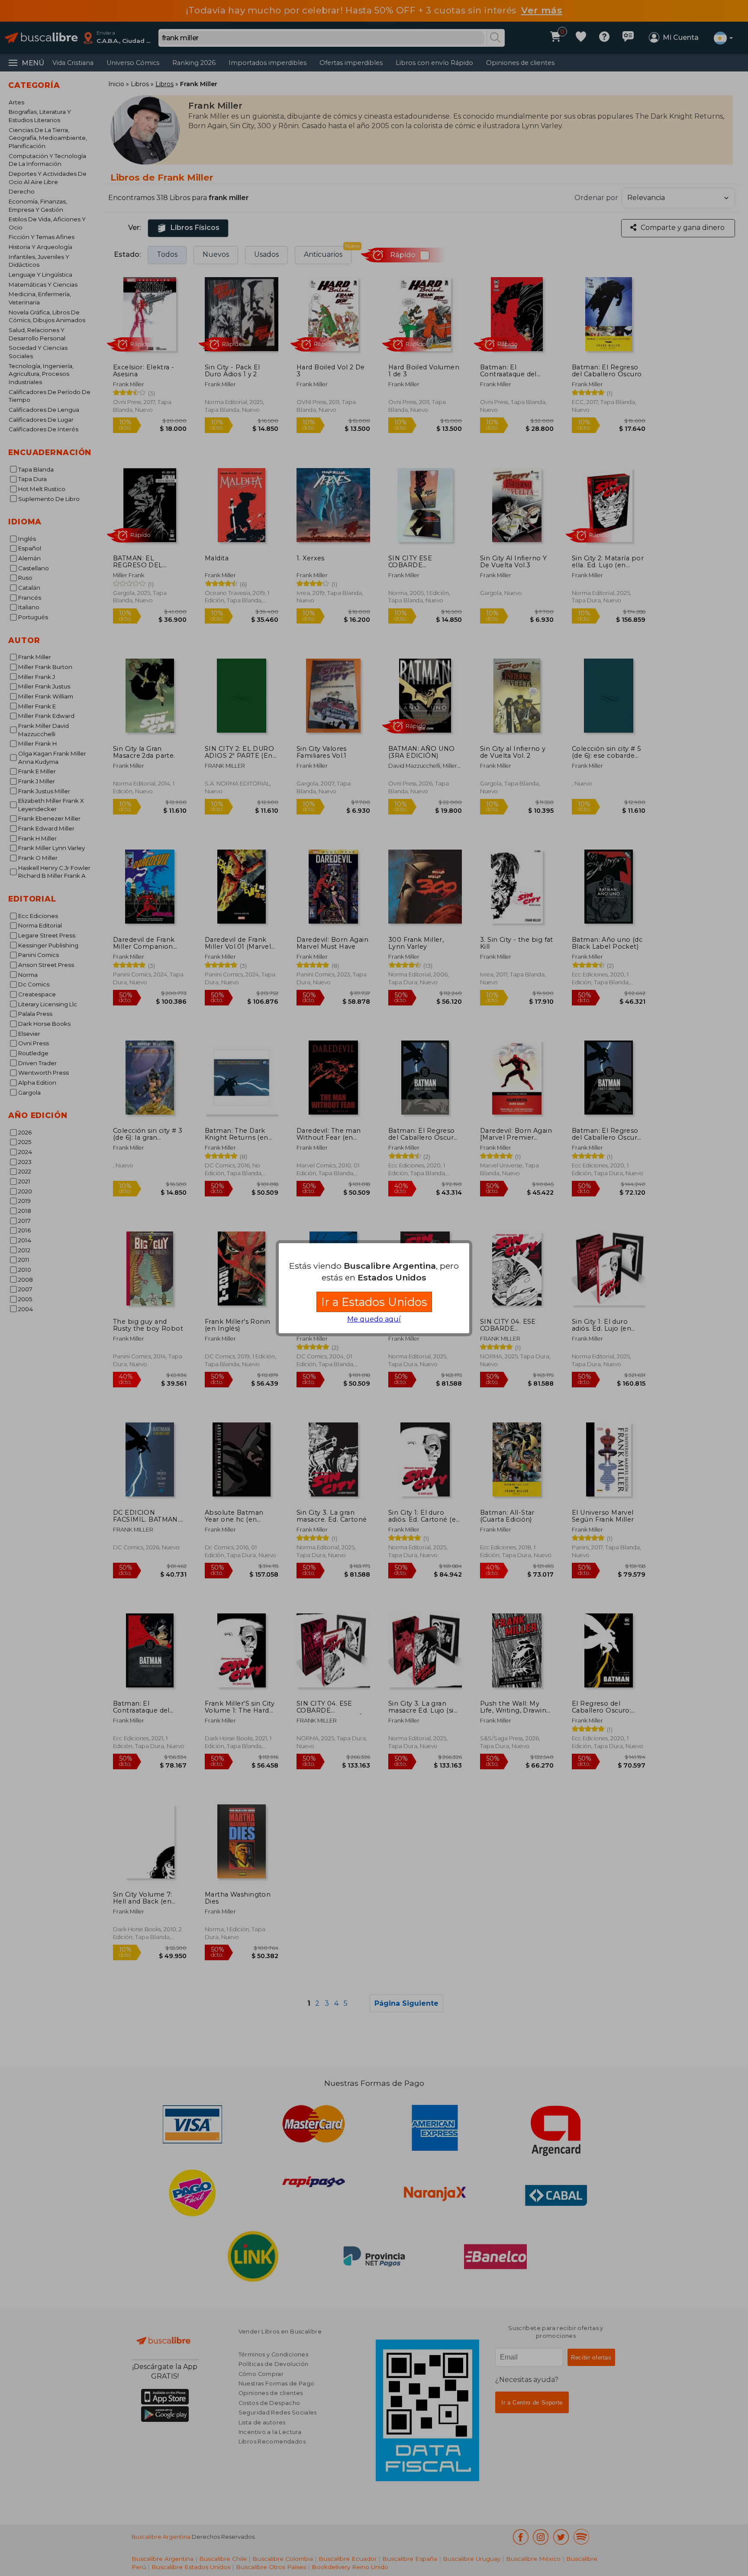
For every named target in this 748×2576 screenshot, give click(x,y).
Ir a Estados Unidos (374, 1302)
